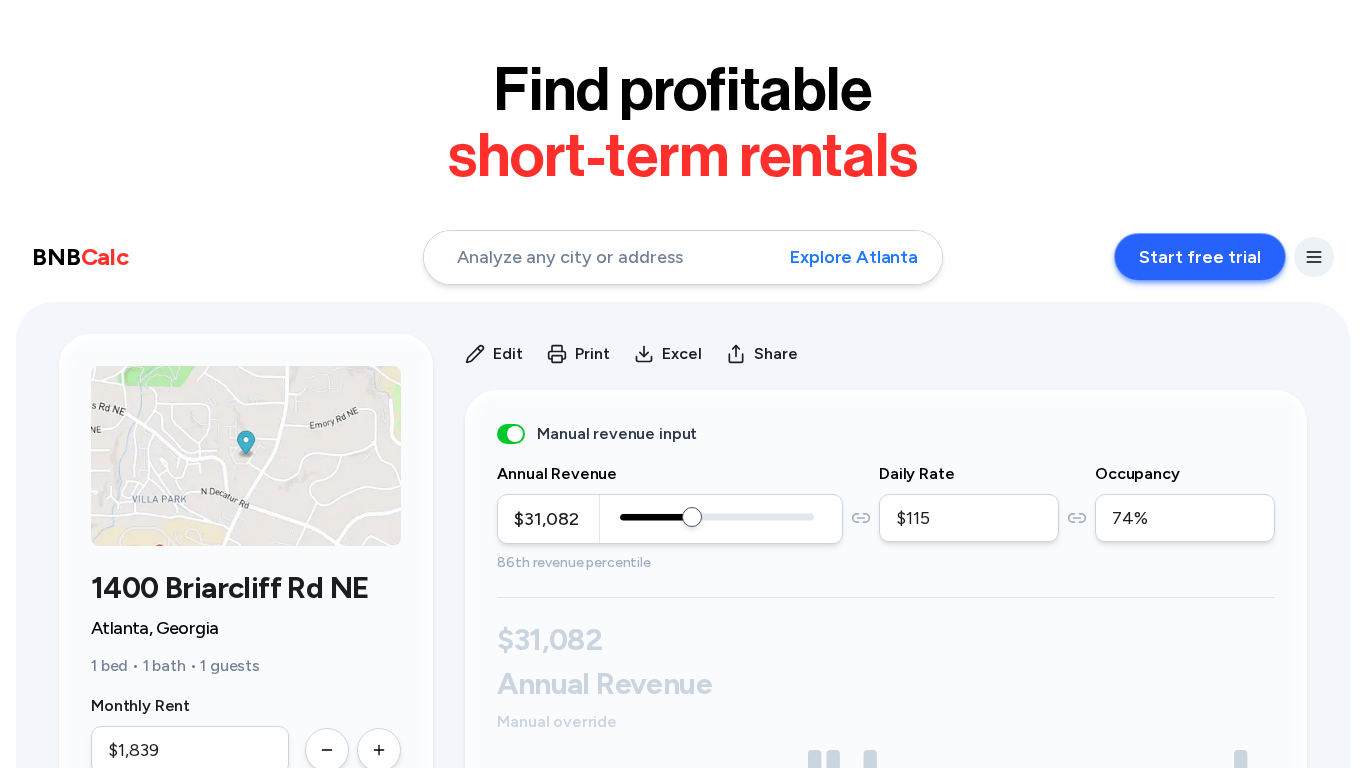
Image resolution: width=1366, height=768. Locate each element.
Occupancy (1137, 473)
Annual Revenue (557, 473)
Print (592, 353)
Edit (508, 353)
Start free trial (1200, 257)
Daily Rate (916, 473)
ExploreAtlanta (854, 257)
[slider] (692, 517)
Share (776, 353)
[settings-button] (1314, 257)
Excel (682, 353)
